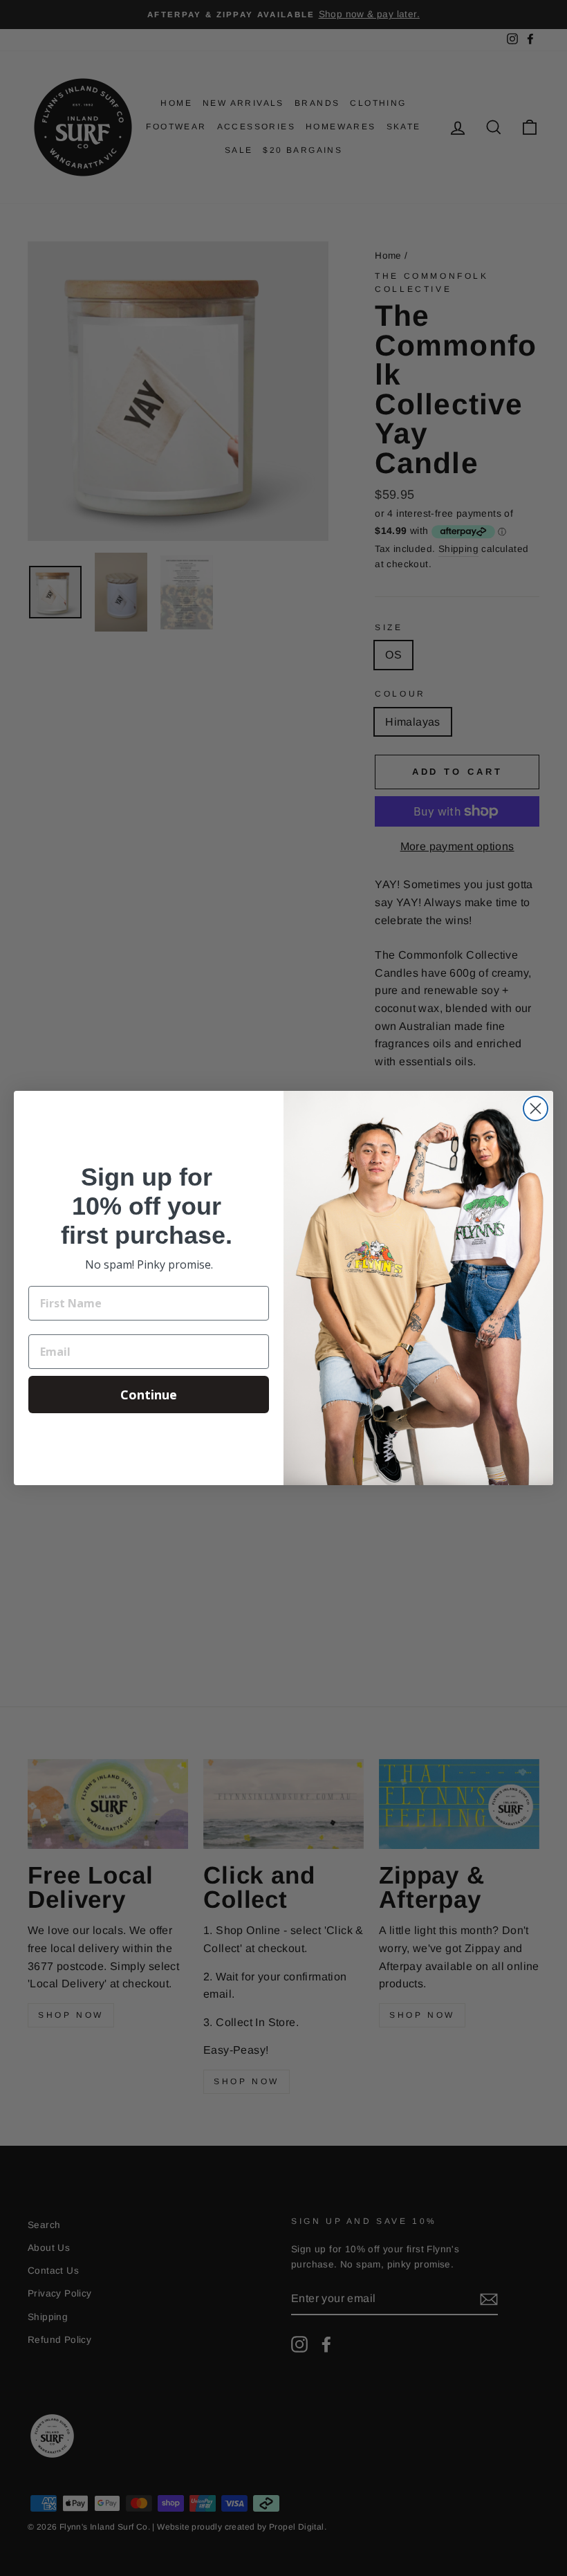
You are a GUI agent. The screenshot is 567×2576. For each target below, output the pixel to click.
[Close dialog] (536, 1108)
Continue (149, 1395)
